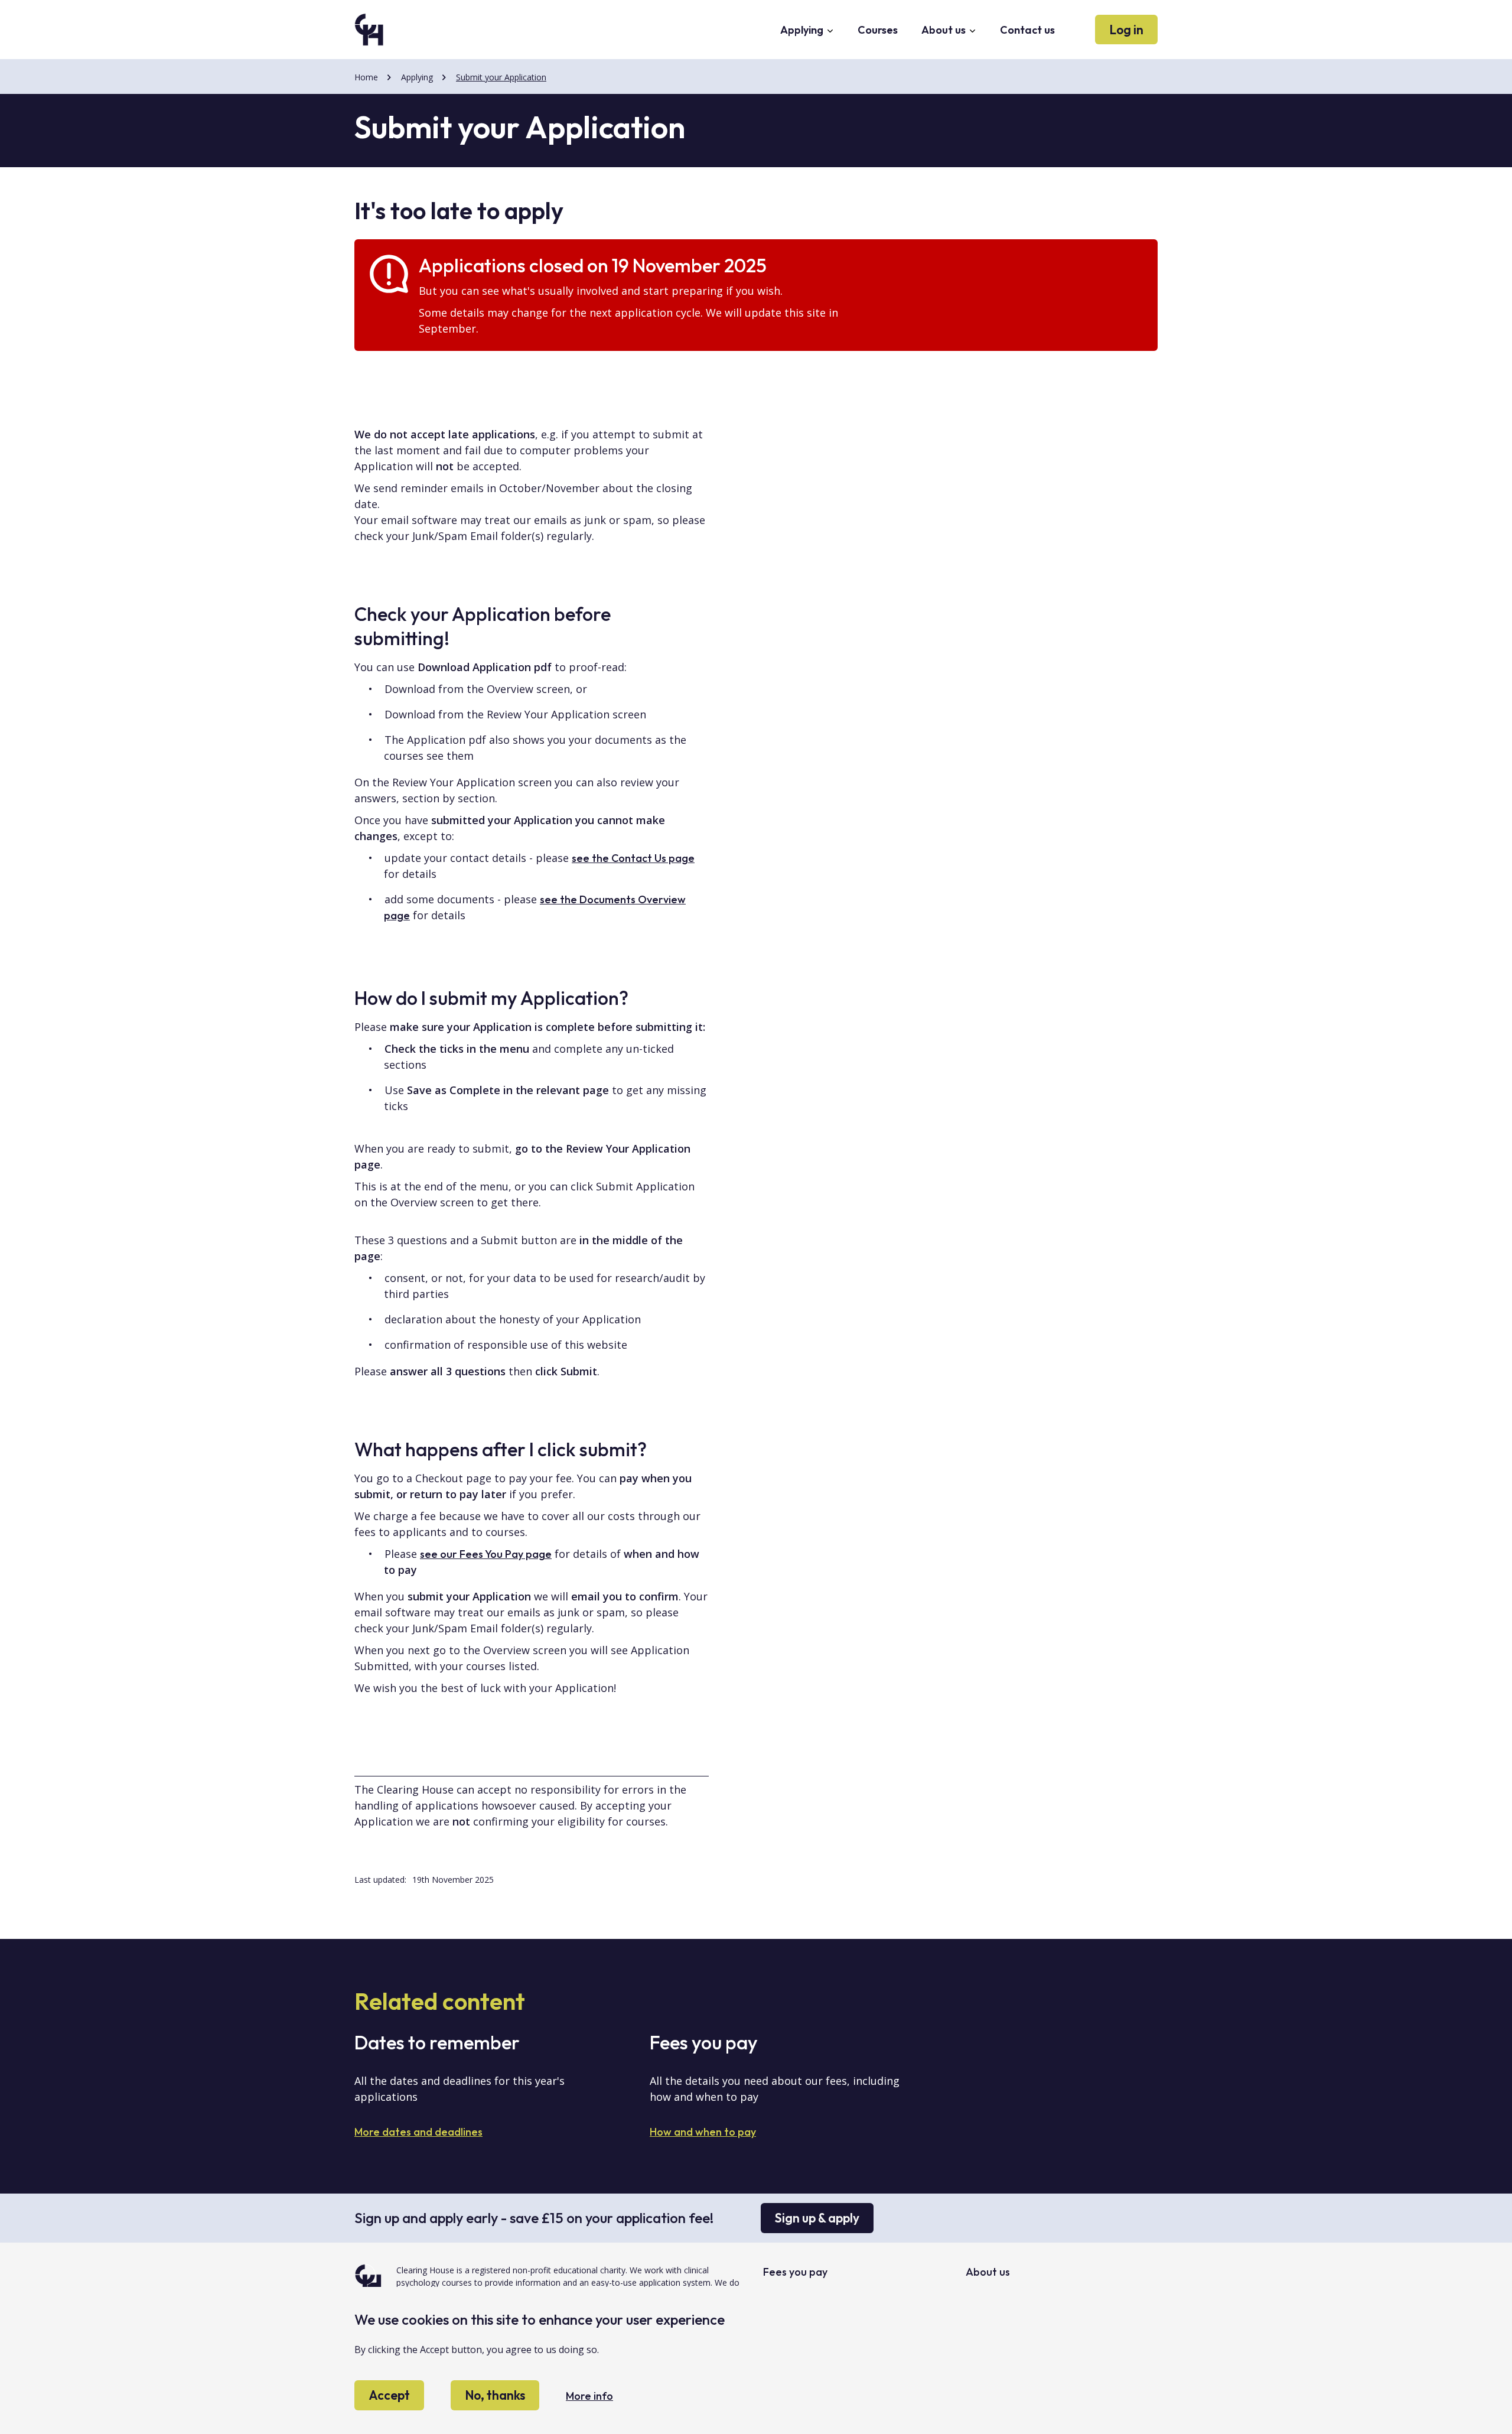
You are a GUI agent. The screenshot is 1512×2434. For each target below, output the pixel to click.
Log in (1126, 30)
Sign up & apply (817, 2218)
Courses (878, 30)
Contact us (1027, 30)
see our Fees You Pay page (486, 1554)
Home (366, 77)
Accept (389, 2396)
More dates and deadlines (418, 2132)
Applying (803, 30)
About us (945, 30)
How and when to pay (703, 2132)
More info (589, 2396)
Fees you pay (795, 2272)
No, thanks (495, 2396)
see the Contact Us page (633, 858)
